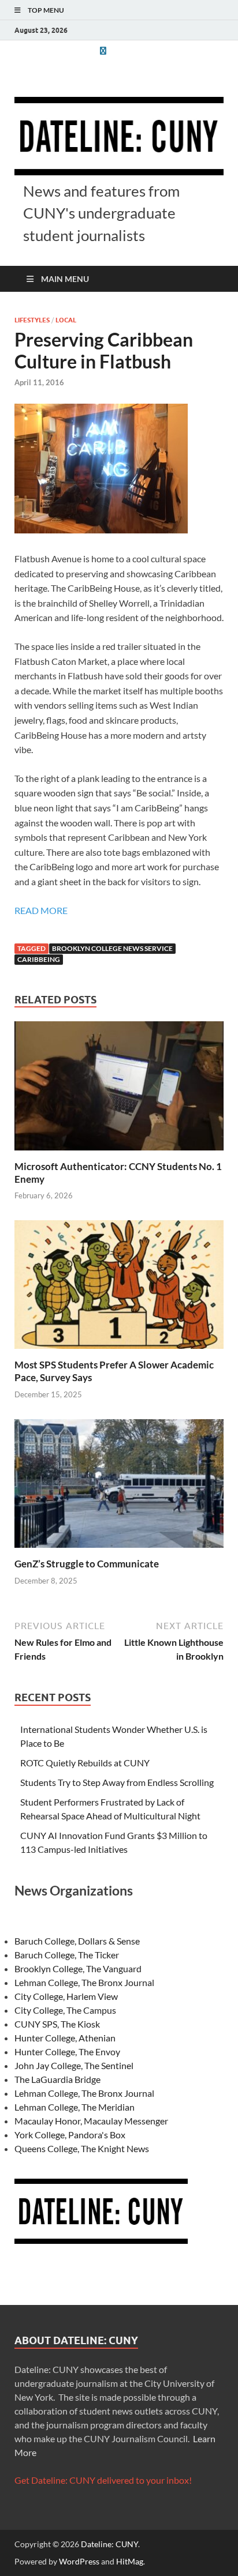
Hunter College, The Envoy (67, 2052)
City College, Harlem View (66, 1996)
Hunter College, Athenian (65, 2038)
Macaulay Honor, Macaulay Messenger (91, 2121)
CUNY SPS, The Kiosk (57, 2024)
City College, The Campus (65, 2010)
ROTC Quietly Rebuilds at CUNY (85, 1763)
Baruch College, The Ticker (67, 1955)
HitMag (130, 2561)
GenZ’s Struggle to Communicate (87, 1564)
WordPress (79, 2561)
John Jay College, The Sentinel (74, 2065)
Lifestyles (32, 320)
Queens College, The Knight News (82, 2148)
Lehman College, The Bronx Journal (84, 1982)
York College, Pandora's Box (70, 2135)
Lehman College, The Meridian (75, 2107)
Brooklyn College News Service (112, 948)
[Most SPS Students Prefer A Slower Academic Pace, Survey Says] (119, 1288)
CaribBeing (39, 959)
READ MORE (41, 910)
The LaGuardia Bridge (57, 2079)
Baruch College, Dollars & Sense (77, 1941)
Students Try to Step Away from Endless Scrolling (117, 1782)
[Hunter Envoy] (103, 50)
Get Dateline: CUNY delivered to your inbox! (103, 2480)
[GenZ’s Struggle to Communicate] (119, 1487)
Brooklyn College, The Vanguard (78, 1968)
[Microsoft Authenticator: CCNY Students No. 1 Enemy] (119, 1089)
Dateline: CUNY (109, 2544)
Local (66, 320)
